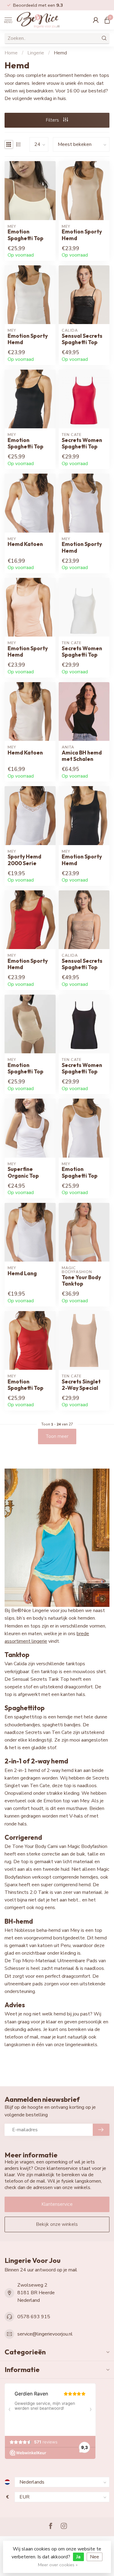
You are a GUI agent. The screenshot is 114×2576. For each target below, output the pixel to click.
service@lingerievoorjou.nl (45, 2334)
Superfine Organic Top (23, 1172)
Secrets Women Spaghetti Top (82, 443)
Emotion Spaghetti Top (26, 235)
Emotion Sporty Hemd (82, 235)
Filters (53, 120)
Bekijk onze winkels (57, 2224)
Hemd (60, 53)
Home (11, 53)
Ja (78, 2557)
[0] (107, 20)
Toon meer (57, 1436)
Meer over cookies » (58, 2565)
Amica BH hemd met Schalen (82, 756)
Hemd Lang (22, 1273)
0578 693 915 (34, 2317)
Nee (95, 2557)
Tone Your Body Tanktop (81, 1280)
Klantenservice (57, 2204)
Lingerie (36, 53)
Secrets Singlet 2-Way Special (81, 1385)
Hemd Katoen (25, 544)
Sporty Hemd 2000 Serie (24, 860)
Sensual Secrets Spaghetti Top (82, 339)
